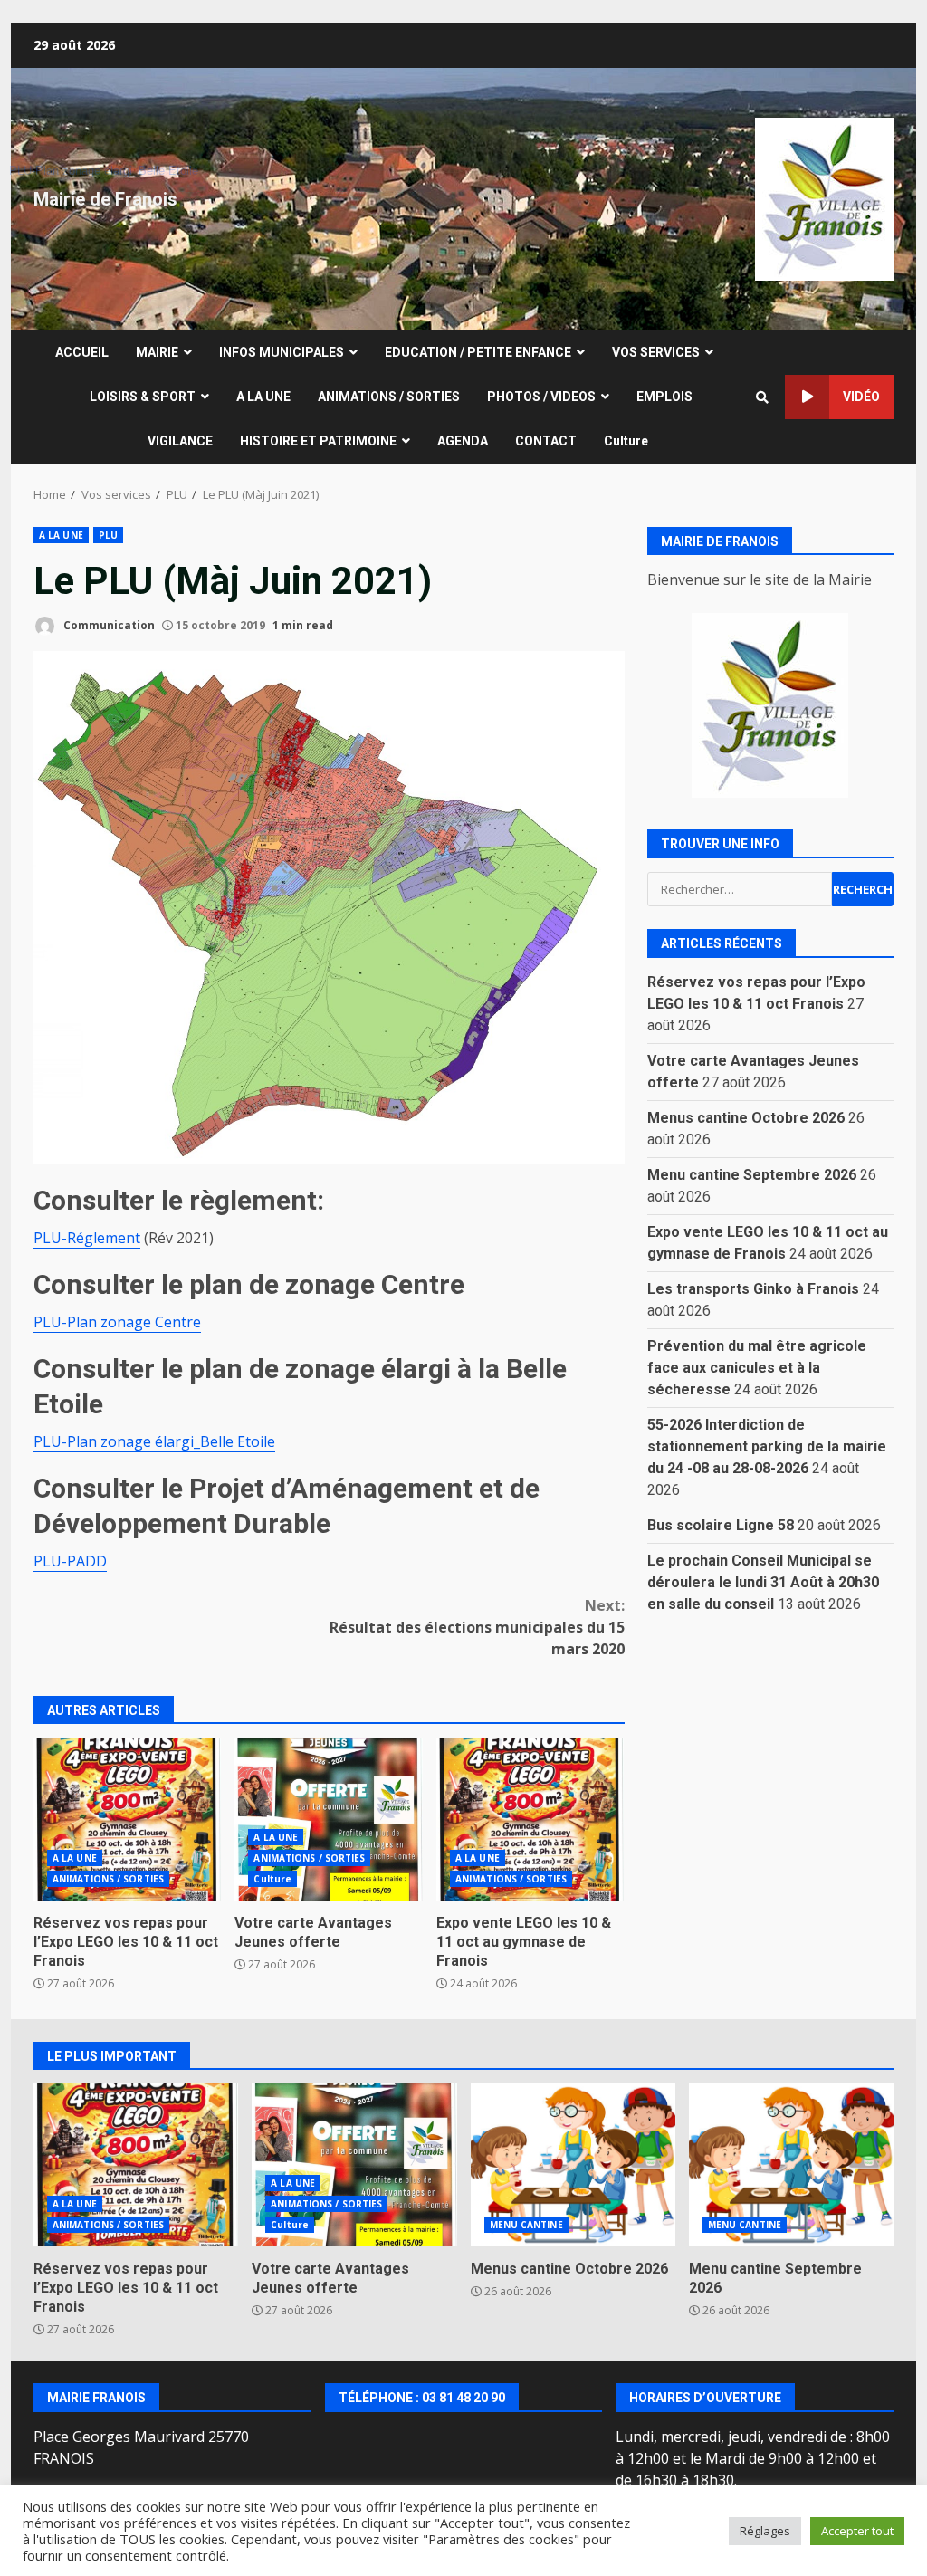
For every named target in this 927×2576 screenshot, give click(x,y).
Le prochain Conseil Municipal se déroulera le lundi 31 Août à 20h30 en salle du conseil (763, 1582)
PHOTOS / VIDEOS (541, 397)
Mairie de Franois (105, 199)
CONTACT (546, 441)
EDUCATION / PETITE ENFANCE (478, 352)
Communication (108, 625)
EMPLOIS (664, 397)
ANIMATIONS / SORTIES (389, 397)
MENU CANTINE (526, 2225)
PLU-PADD (70, 1561)
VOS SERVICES (656, 352)
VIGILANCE (180, 441)
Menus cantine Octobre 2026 (746, 1118)
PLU (108, 535)
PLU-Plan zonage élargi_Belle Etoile (154, 1441)
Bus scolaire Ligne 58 (721, 1525)
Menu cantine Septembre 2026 (752, 1175)
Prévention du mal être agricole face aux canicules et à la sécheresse (757, 1368)
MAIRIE (157, 352)
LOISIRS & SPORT (143, 397)
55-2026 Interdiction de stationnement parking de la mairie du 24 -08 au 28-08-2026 (767, 1446)
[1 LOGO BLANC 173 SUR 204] (771, 705)
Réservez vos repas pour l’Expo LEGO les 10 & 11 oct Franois (127, 1819)
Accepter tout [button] (857, 2531)
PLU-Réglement (87, 1238)
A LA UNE (263, 397)
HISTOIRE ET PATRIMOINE (318, 441)
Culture (626, 441)
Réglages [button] (765, 2531)
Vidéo (861, 397)
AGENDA (463, 441)
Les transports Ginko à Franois (753, 1289)
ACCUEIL (82, 352)
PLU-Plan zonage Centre (117, 1322)
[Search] (762, 397)
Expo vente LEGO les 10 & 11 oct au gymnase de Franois (530, 1819)
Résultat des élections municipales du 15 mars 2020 (477, 1627)
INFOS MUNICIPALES (282, 352)
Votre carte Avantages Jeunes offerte (328, 1819)
